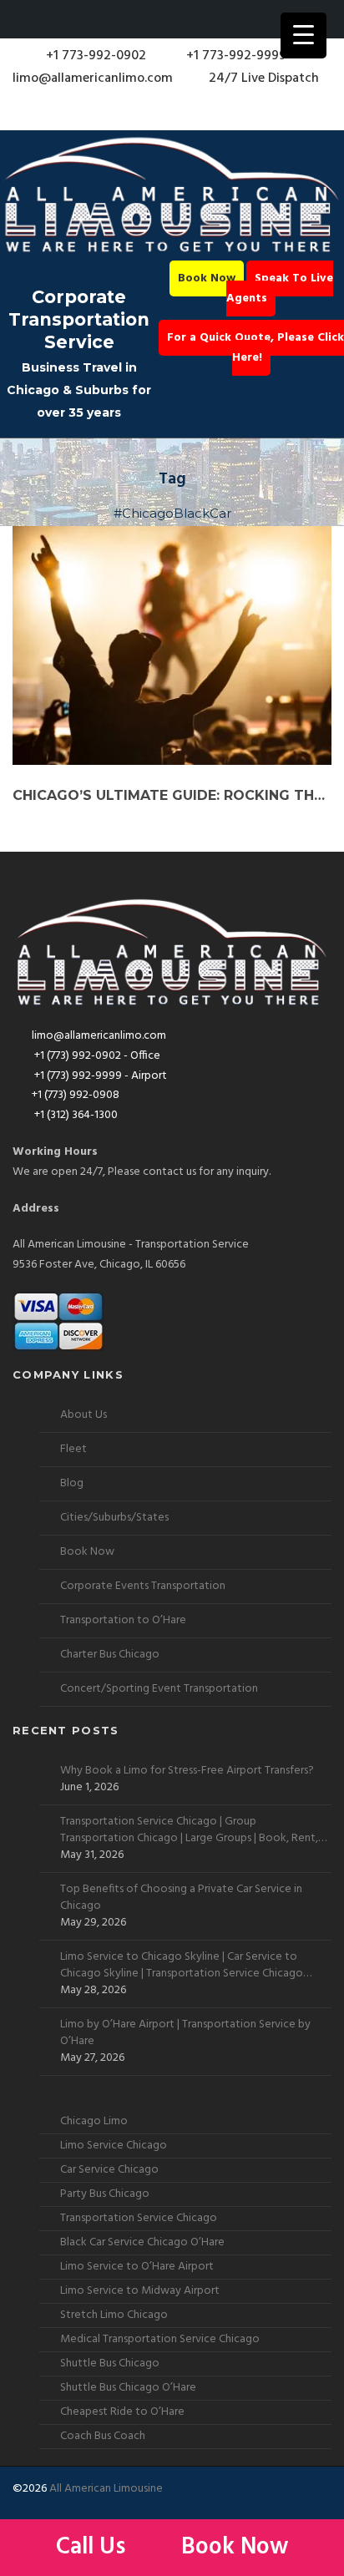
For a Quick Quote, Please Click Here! (255, 348)
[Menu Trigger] (304, 35)
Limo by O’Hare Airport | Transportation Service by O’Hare (185, 2033)
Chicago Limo (94, 2121)
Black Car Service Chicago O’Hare (142, 2242)
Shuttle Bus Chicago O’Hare (128, 2388)
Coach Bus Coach (103, 2436)
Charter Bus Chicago (110, 1655)
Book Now (207, 278)
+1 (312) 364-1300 (75, 1115)
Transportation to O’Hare (123, 1620)
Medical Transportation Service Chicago (160, 2339)
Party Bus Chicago (105, 2194)
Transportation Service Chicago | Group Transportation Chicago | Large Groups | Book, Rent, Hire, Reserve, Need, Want (189, 1830)
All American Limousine (106, 2489)
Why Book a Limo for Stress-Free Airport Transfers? (187, 1771)
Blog (72, 1483)
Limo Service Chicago (114, 2146)
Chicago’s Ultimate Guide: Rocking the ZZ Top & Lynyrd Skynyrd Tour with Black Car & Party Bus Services (172, 795)
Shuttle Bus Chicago (110, 2363)
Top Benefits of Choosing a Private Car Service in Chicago (181, 1898)
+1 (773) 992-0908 (76, 1095)
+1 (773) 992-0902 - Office (96, 1056)
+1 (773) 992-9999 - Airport (99, 1076)
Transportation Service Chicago (139, 2218)
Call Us (94, 2547)
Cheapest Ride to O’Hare (122, 2412)
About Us (83, 1415)
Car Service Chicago (109, 2170)
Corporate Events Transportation (143, 1586)
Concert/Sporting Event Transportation (159, 1689)
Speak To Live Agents (280, 288)
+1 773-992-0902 (94, 56)
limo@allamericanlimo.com (93, 78)
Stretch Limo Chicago (114, 2315)
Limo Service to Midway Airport (140, 2291)
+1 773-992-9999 (235, 56)
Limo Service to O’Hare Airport (137, 2267)
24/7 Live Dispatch (264, 78)
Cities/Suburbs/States (114, 1518)
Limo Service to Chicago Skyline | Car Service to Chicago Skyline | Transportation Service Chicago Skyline (182, 1966)
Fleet (73, 1449)
